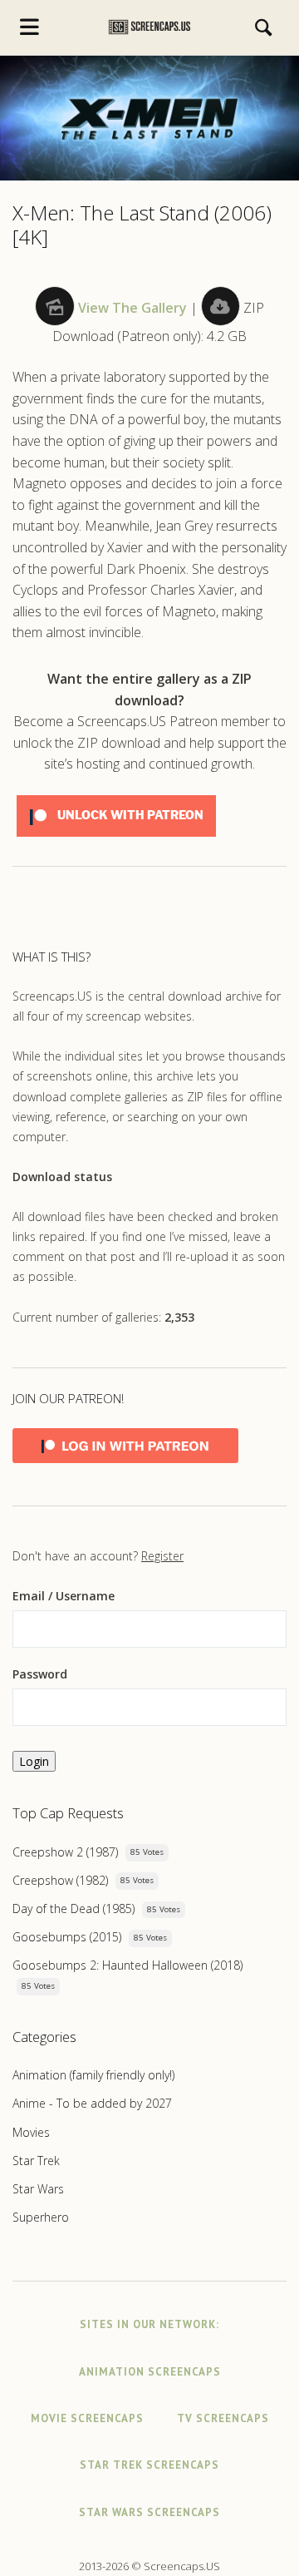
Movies (31, 2132)
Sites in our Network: (149, 2324)
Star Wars (38, 2189)
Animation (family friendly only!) (93, 2075)
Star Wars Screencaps (149, 2512)
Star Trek (36, 2161)
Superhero (41, 2217)
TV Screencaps (223, 2418)
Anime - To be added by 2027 (92, 2103)
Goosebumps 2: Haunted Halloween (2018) (127, 1965)
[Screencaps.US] (150, 27)
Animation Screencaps (150, 2372)
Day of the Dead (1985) (74, 1909)
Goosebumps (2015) (67, 1937)
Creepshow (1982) (60, 1880)
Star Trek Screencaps (149, 2465)
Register (162, 1556)
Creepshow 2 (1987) (65, 1852)
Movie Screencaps (87, 2418)
